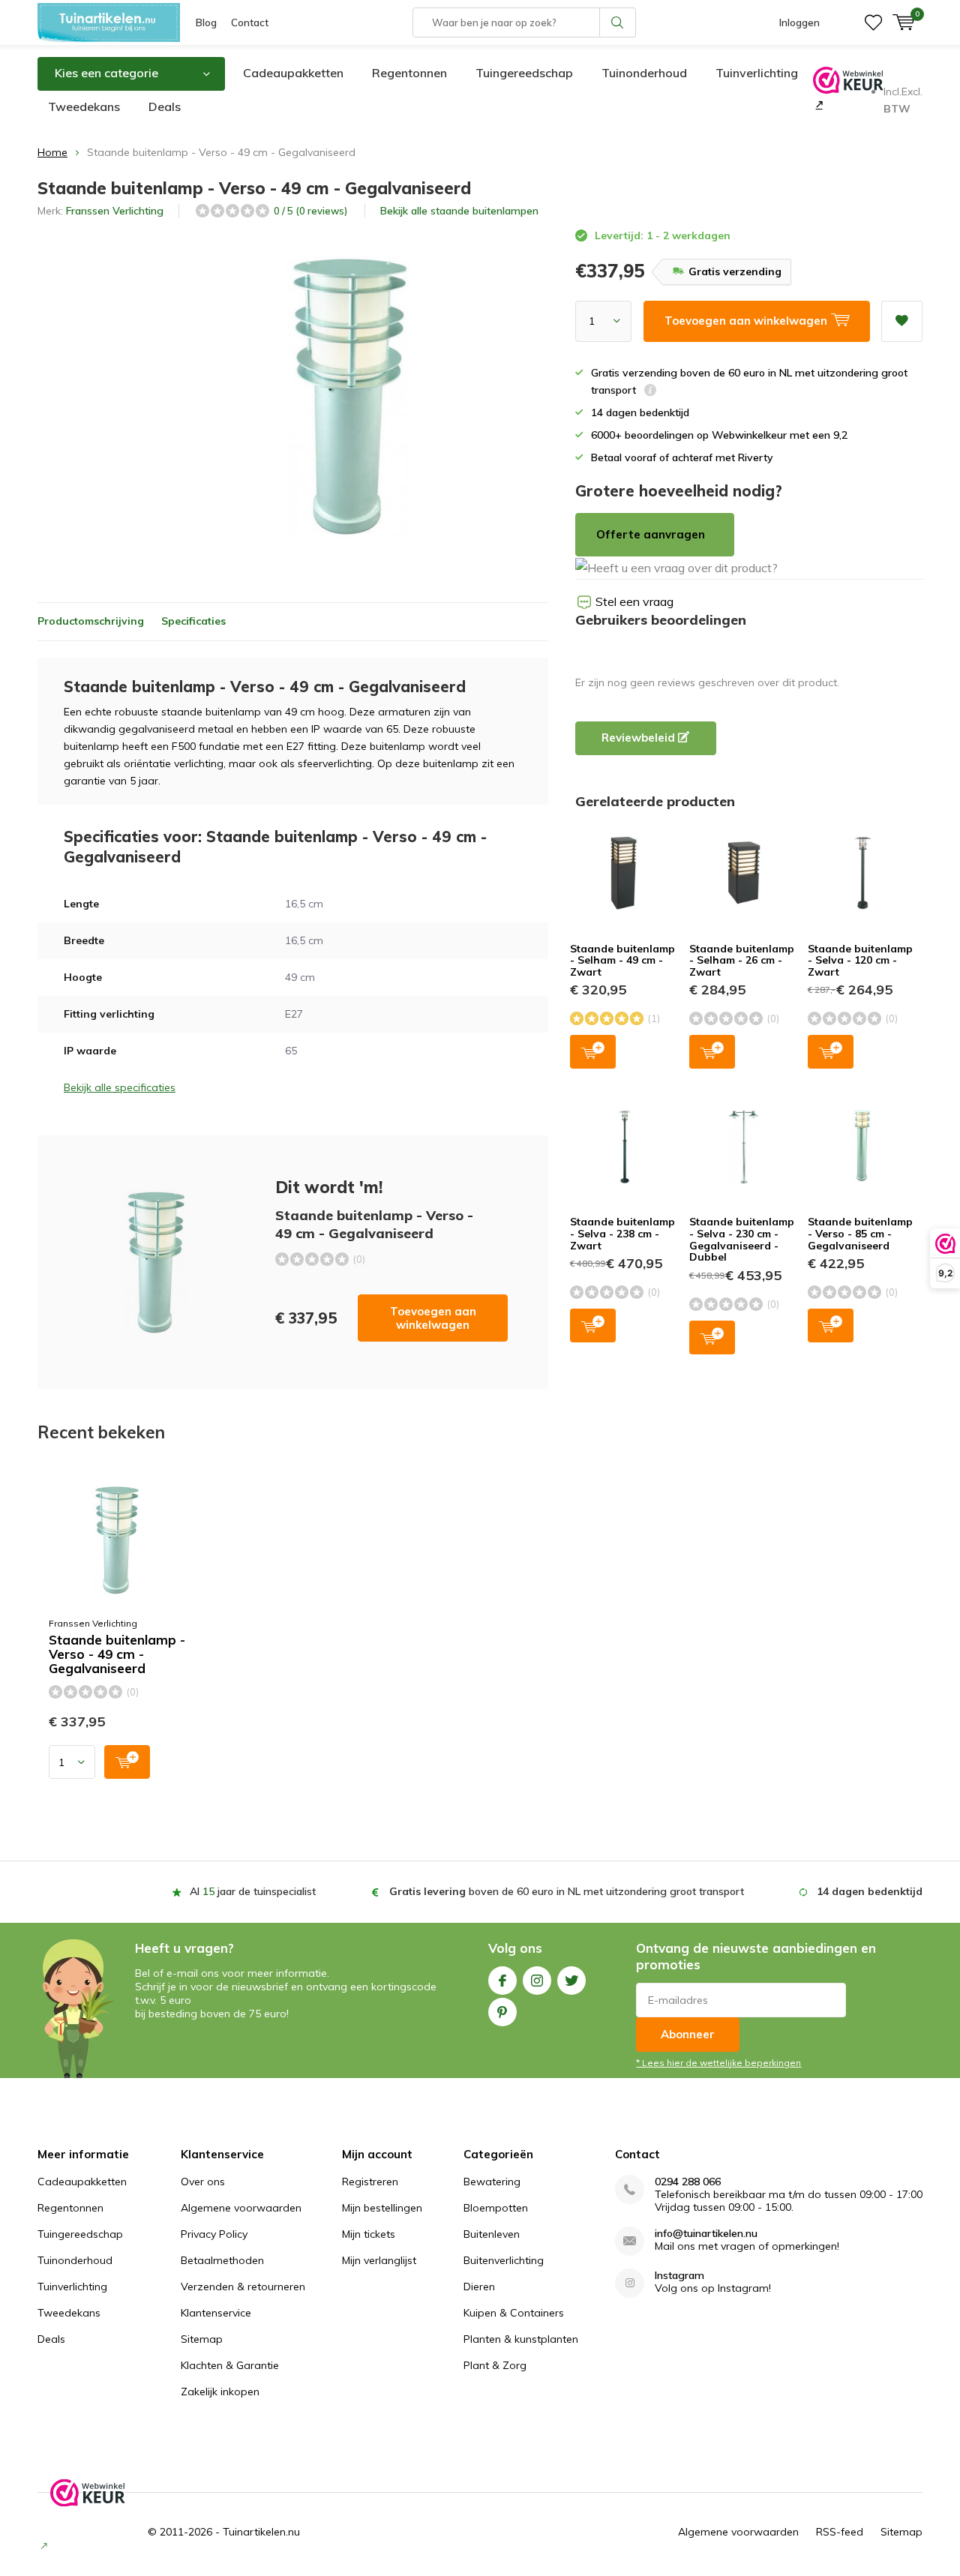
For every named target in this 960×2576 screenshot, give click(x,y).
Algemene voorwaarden (241, 2208)
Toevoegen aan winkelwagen (433, 1318)
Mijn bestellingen (382, 2208)
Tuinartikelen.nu (261, 2532)
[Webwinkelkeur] (818, 104)
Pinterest (502, 2012)
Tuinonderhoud (644, 73)
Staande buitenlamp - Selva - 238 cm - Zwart (622, 1233)
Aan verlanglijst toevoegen (902, 321)
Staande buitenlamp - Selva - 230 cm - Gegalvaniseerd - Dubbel (742, 1239)
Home (52, 152)
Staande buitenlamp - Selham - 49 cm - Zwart (622, 960)
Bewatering (492, 2182)
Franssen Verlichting (115, 211)
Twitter (571, 1981)
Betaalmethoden (222, 2260)
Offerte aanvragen (651, 534)
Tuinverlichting (757, 73)
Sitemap (202, 2339)
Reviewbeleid (640, 738)
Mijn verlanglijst (379, 2260)
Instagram (537, 1981)
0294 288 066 (688, 2182)
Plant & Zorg (495, 2365)
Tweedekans (84, 106)
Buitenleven (492, 2234)
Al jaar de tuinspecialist (253, 1891)
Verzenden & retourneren (243, 2287)
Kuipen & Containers (514, 2313)
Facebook (502, 1981)
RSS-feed (840, 2532)
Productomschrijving (91, 621)
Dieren (479, 2287)
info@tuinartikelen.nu (706, 2234)
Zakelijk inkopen (220, 2392)
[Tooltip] (650, 392)
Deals (165, 106)
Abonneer (688, 2034)
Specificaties (193, 621)
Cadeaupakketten (293, 73)
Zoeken (618, 22)
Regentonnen (409, 73)
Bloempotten (496, 2208)
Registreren (370, 2182)
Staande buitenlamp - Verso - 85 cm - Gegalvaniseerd (860, 1233)
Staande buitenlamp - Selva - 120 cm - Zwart (860, 960)
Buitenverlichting (504, 2260)
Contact (250, 22)
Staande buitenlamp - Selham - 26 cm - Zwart (742, 960)
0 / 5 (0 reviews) (310, 211)
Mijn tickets (369, 2234)
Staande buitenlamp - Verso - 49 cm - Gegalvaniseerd (117, 1654)
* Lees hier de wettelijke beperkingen (718, 2063)
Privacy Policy (214, 2234)
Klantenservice (216, 2313)
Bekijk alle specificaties (120, 1087)
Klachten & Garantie (230, 2365)
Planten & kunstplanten (521, 2339)
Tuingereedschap (524, 73)
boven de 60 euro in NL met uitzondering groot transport (567, 1891)
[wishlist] (873, 22)
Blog (206, 22)
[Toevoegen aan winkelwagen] (127, 1762)
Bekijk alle (459, 211)
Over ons (203, 2182)
